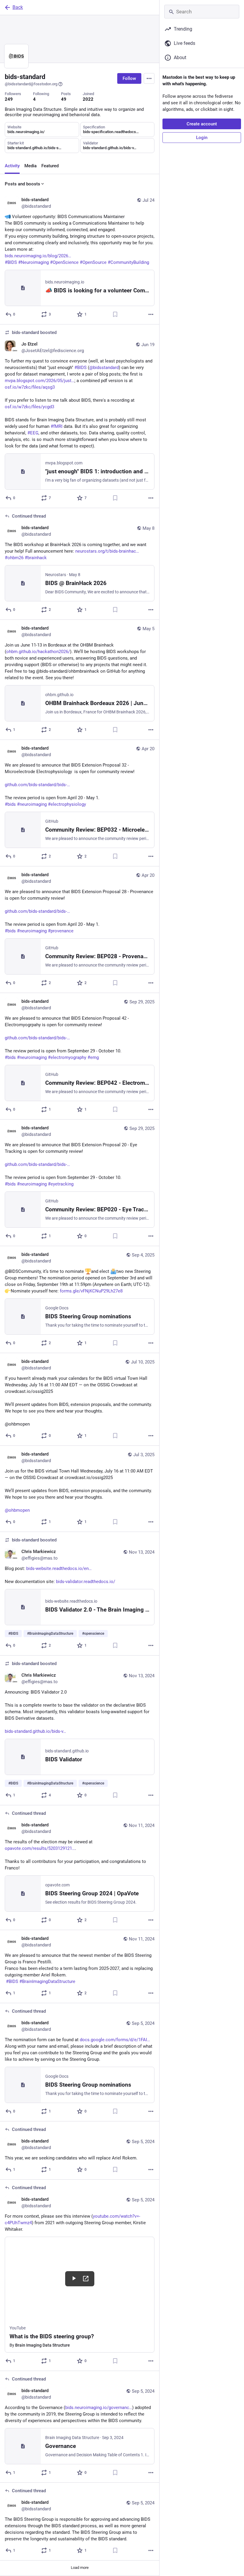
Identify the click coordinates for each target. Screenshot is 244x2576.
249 (9, 99)
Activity (12, 166)
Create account (202, 124)
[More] (151, 314)
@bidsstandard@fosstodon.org (31, 84)
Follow (129, 78)
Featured (50, 166)
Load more (80, 2568)
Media (30, 166)
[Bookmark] (115, 314)
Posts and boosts (22, 184)
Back (18, 7)
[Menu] (149, 78)
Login (202, 138)
